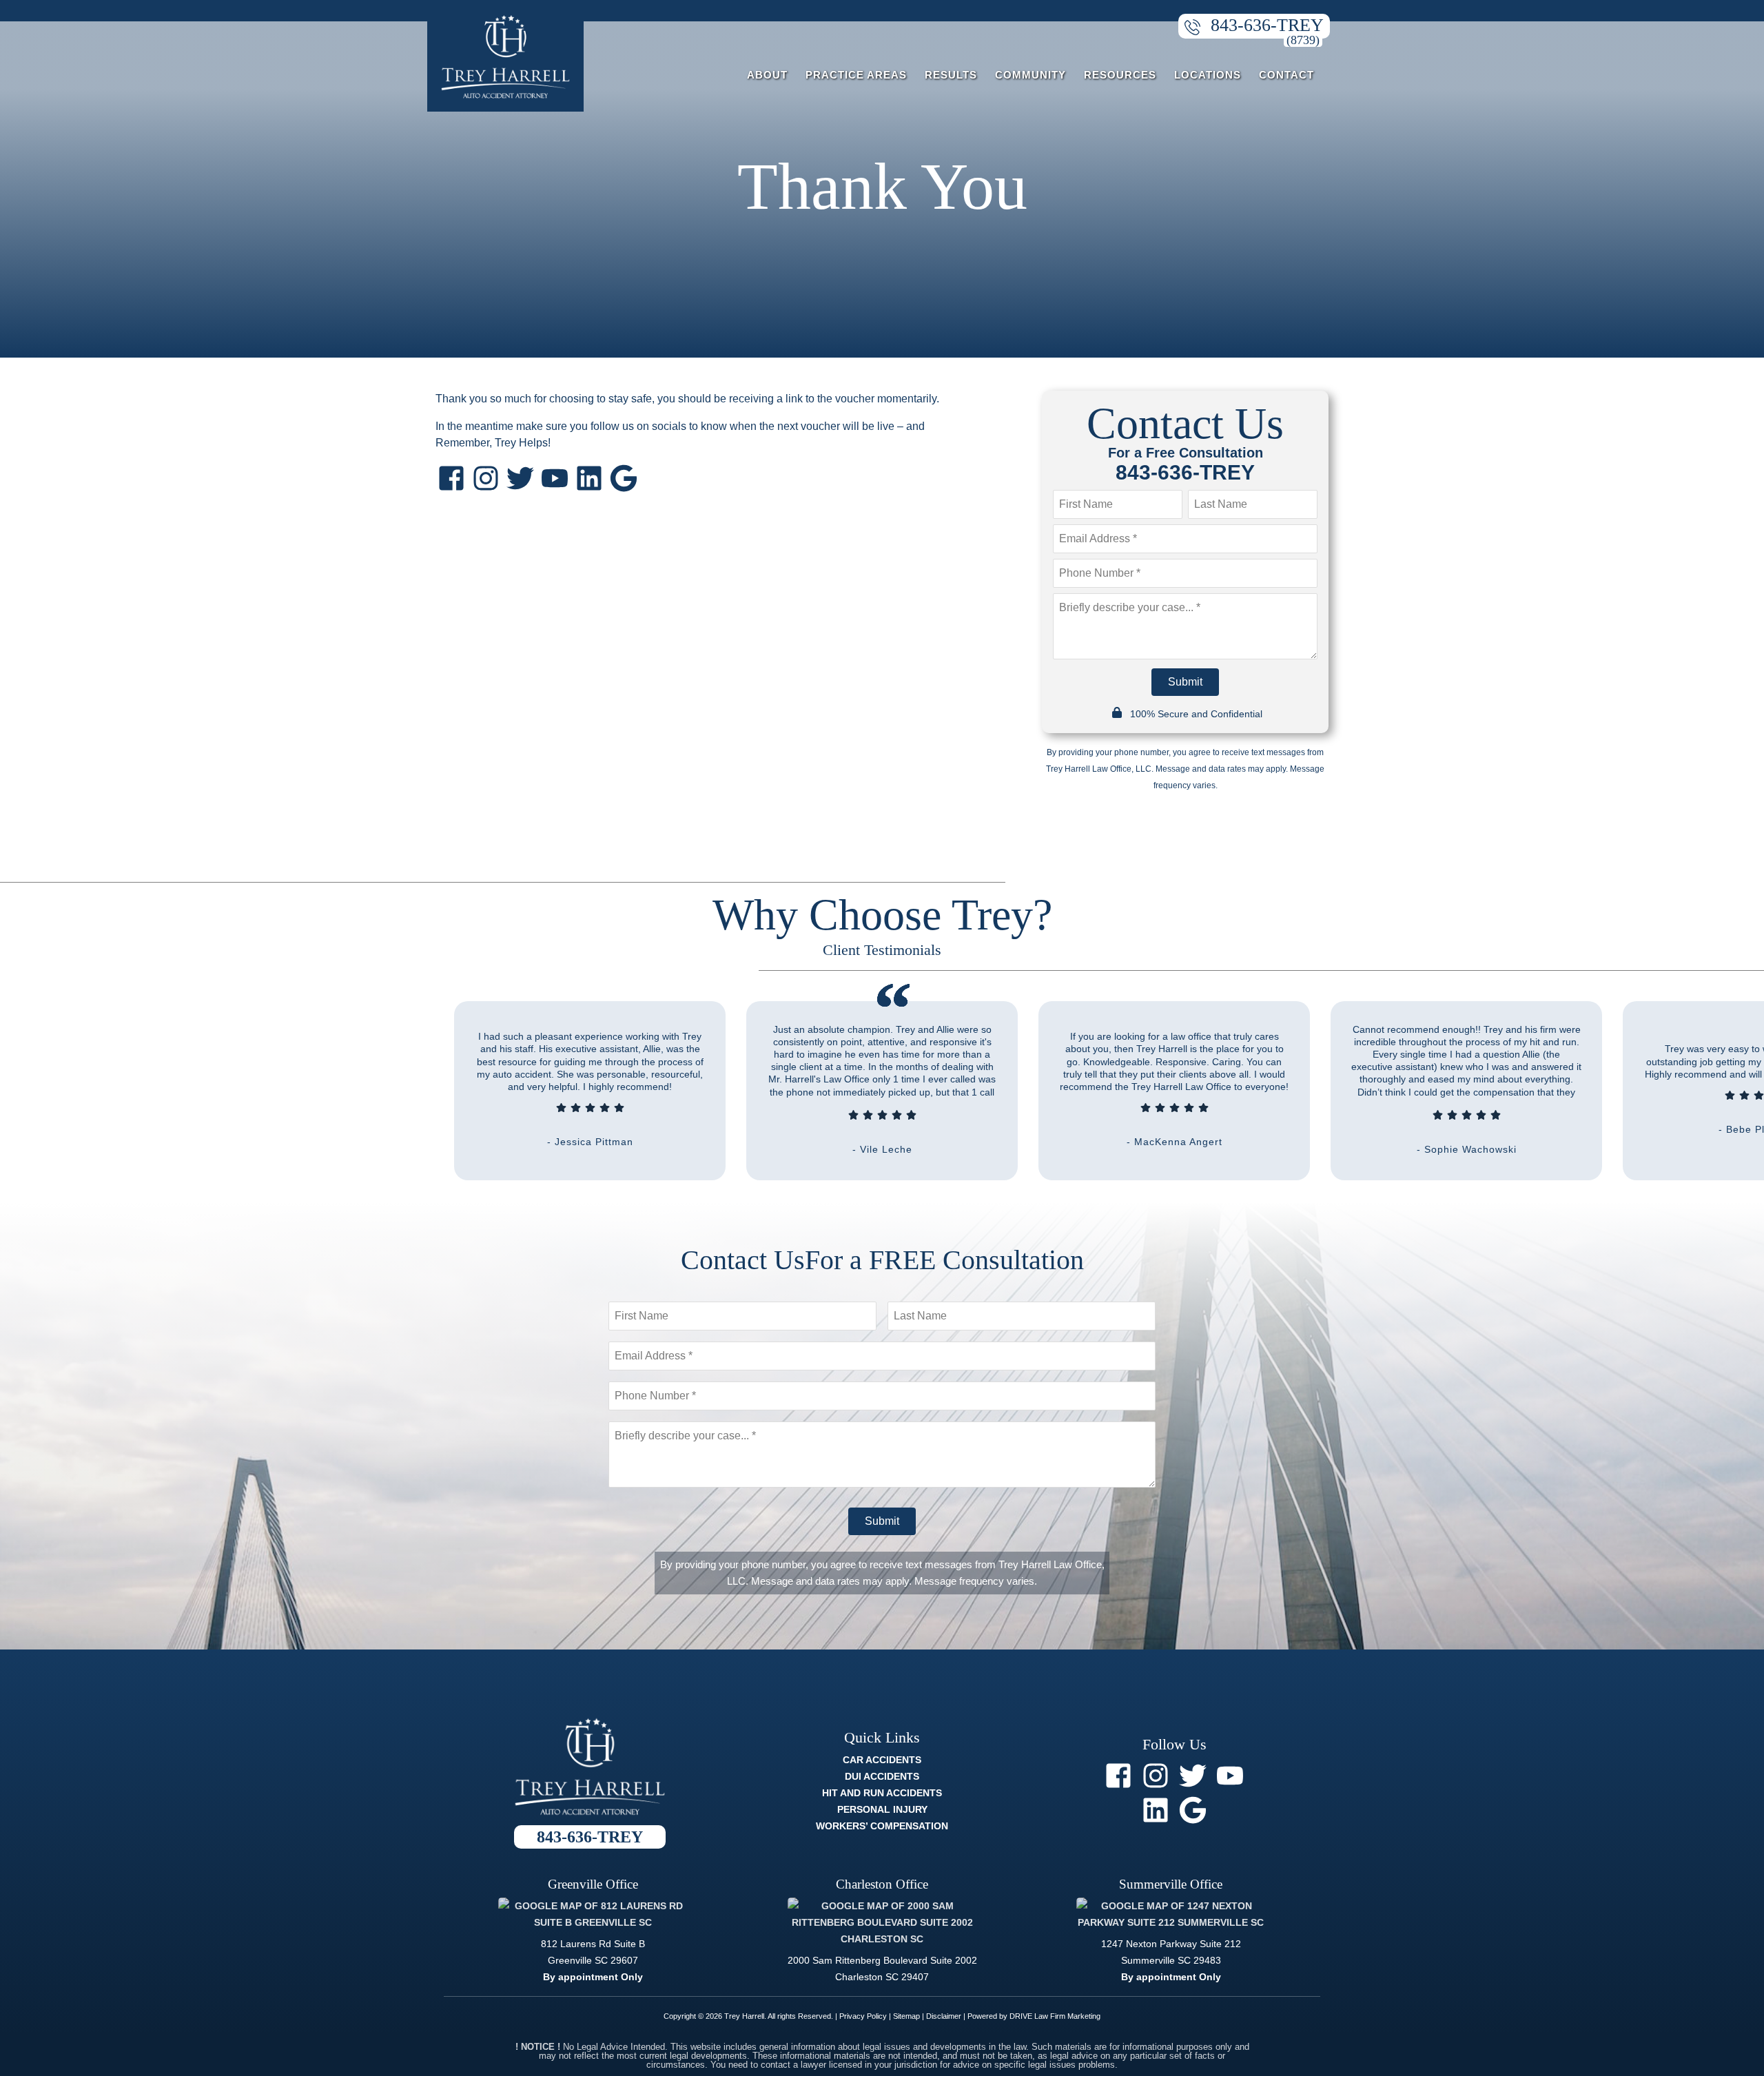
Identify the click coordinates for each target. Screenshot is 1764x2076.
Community (1030, 75)
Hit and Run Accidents (882, 1793)
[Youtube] (555, 478)
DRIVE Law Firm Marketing (1055, 2016)
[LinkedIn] (589, 478)
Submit (1185, 682)
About (767, 75)
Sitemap (906, 2016)
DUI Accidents (882, 1776)
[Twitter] (520, 478)
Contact (1286, 75)
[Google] (624, 478)
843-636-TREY (1267, 25)
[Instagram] (486, 478)
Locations (1208, 75)
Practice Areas (856, 75)
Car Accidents (882, 1760)
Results (951, 75)
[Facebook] (451, 478)
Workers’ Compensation (882, 1826)
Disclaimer (944, 2016)
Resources (1120, 75)
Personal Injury (882, 1809)
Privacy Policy (863, 2016)
